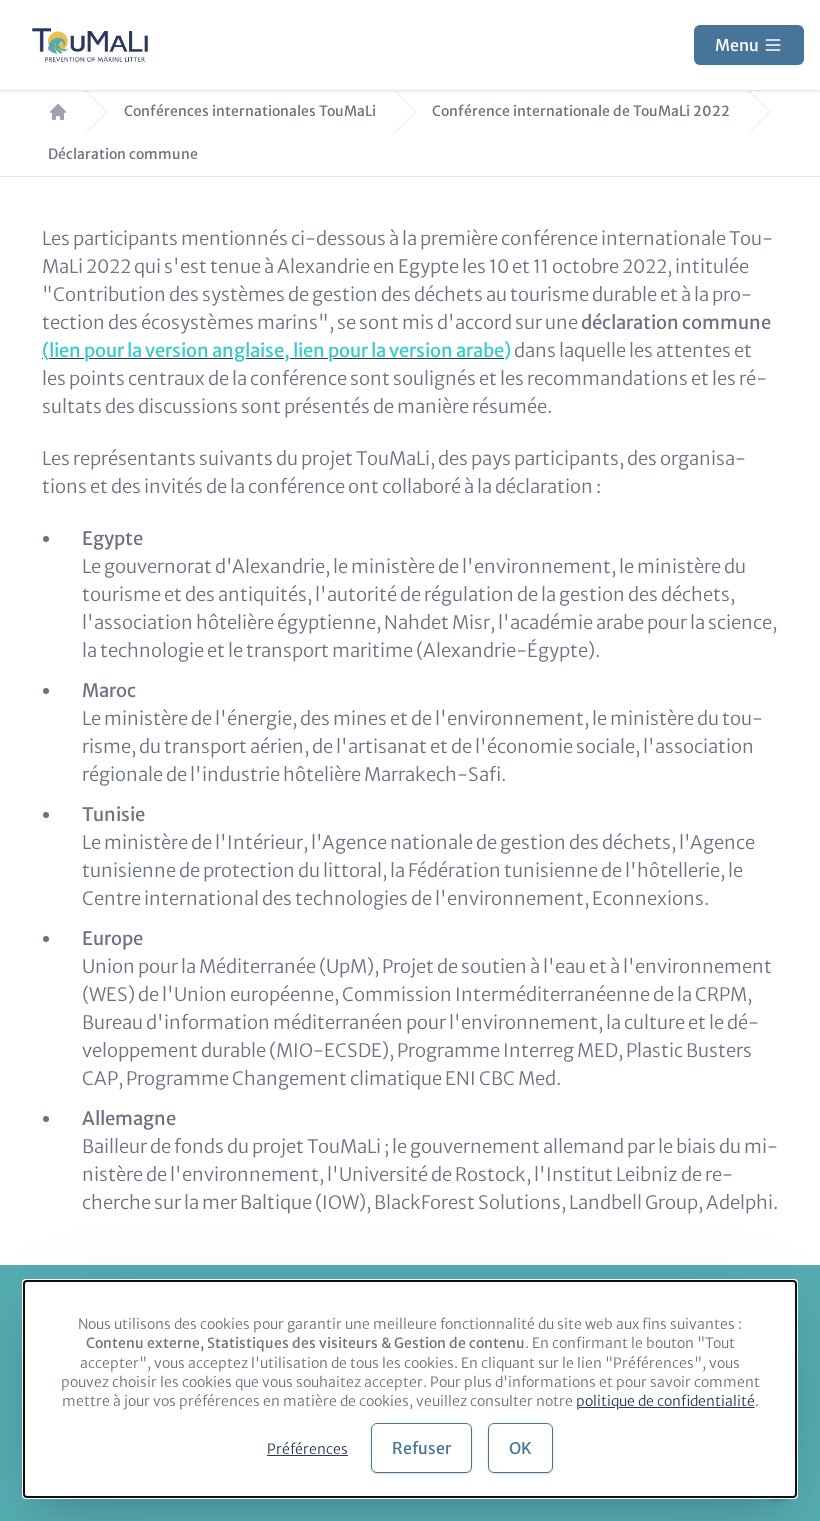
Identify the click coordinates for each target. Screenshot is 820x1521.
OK (520, 1448)
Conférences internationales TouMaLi (250, 111)
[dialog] (410, 1389)
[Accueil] (90, 45)
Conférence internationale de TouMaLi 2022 (581, 111)
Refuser (421, 1448)
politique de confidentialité (665, 1401)
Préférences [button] (307, 1449)
